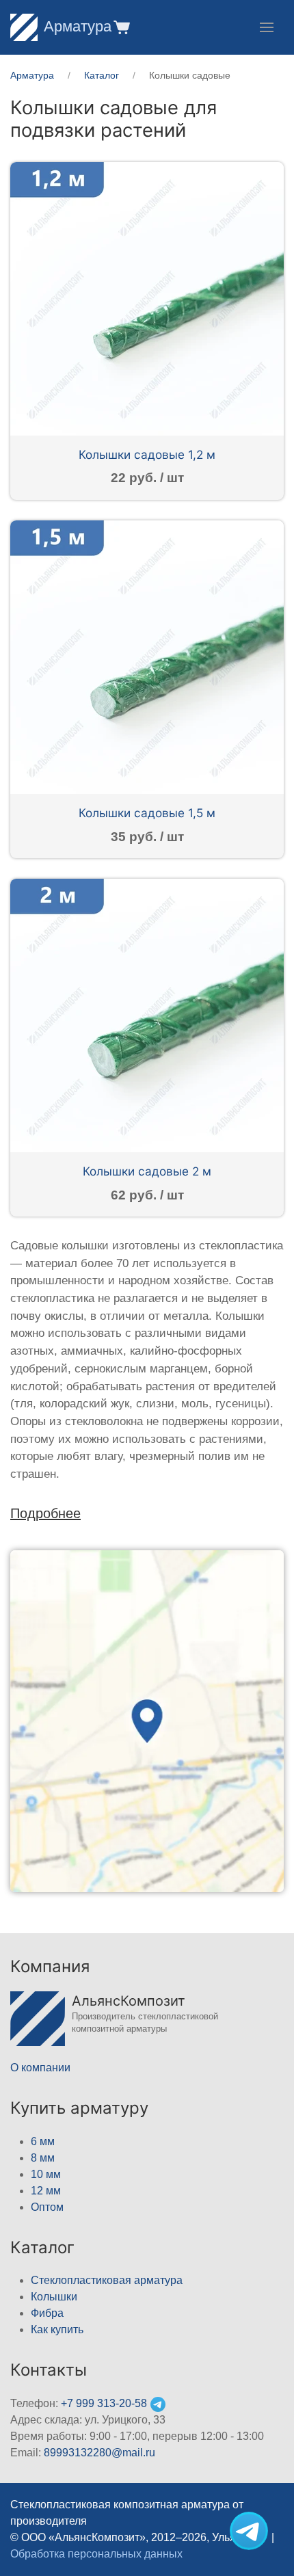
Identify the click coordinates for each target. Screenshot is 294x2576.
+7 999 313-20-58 (104, 2403)
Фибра (47, 2313)
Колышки (54, 2297)
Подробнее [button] (45, 1513)
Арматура (78, 26)
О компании (40, 2068)
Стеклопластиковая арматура (107, 2280)
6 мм (43, 2141)
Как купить (57, 2329)
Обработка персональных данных (96, 2554)
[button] (121, 27)
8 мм (43, 2158)
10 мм (46, 2174)
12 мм (46, 2191)
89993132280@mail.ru (99, 2453)
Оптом (47, 2207)
